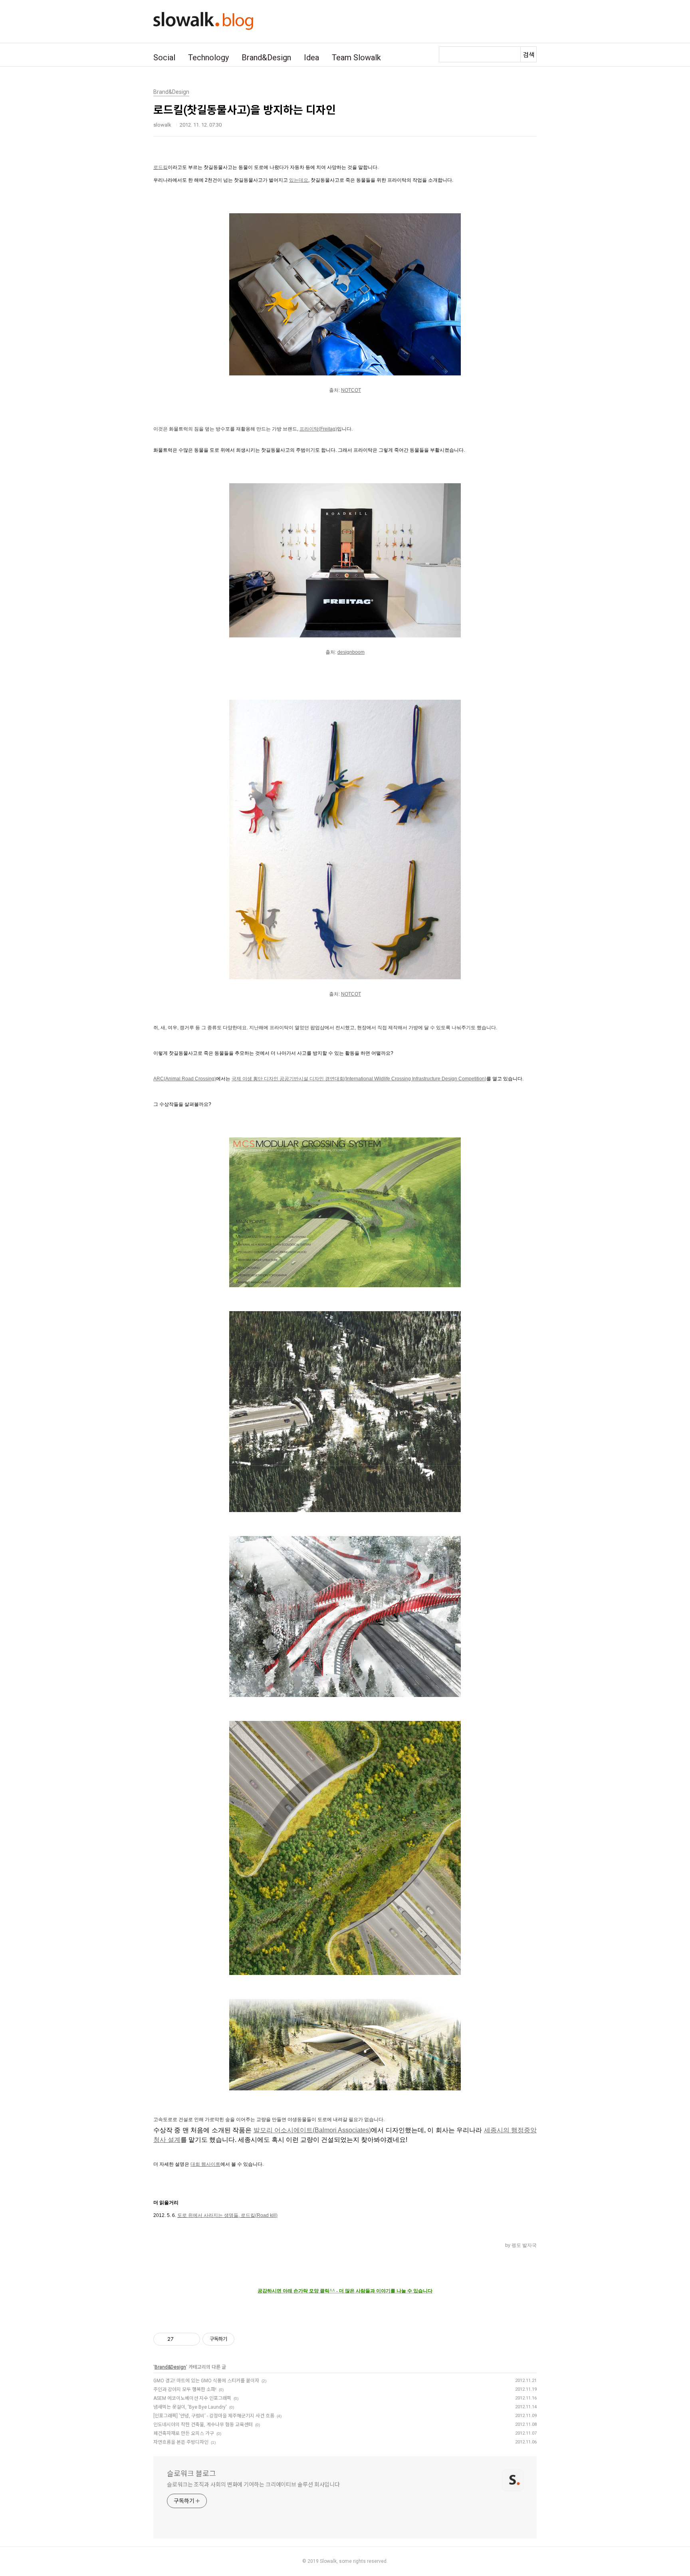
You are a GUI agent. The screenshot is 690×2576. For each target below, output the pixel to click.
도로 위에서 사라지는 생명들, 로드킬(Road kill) (227, 2215)
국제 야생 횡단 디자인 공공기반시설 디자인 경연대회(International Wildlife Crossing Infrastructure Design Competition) (359, 1079)
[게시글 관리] (191, 2339)
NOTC (348, 994)
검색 (529, 55)
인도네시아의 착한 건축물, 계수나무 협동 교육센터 (203, 2425)
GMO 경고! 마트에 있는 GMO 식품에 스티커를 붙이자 (206, 2381)
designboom (351, 652)
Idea (311, 58)
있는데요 (299, 180)
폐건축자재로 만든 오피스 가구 (184, 2433)
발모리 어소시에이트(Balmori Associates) (312, 2130)
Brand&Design (266, 58)
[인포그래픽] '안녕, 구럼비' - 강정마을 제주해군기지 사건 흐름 (214, 2416)
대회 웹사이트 (205, 2164)
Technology (208, 58)
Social (164, 58)
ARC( (159, 1079)
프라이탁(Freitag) (318, 429)
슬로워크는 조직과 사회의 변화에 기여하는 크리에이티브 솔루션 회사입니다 (253, 2485)
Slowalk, (329, 2561)
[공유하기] (181, 2339)
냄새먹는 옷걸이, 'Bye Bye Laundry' (190, 2407)
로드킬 (161, 167)
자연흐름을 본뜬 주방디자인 (181, 2442)
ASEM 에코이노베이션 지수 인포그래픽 (192, 2398)
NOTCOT (351, 390)
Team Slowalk (356, 58)
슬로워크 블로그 (191, 2474)
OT (358, 994)
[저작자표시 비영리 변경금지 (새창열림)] (245, 2339)
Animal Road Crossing (190, 1079)
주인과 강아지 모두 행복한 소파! (185, 2389)
